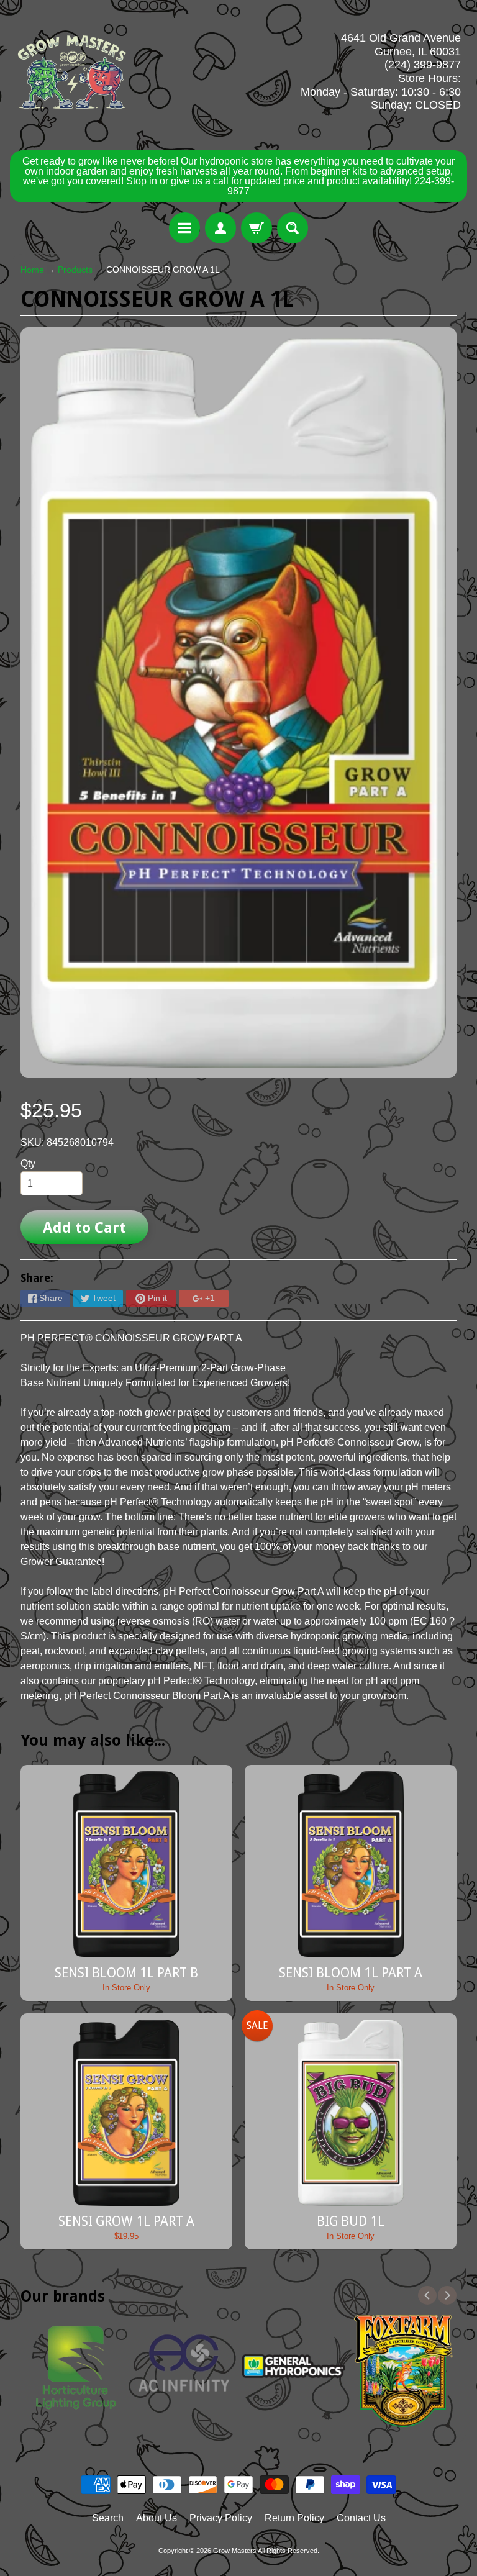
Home (32, 270)
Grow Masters (235, 2551)
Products (75, 270)
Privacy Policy (221, 2518)
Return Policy (294, 2518)
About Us (157, 2518)
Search (108, 2518)
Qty (28, 1163)
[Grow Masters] (72, 72)
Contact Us (361, 2518)
